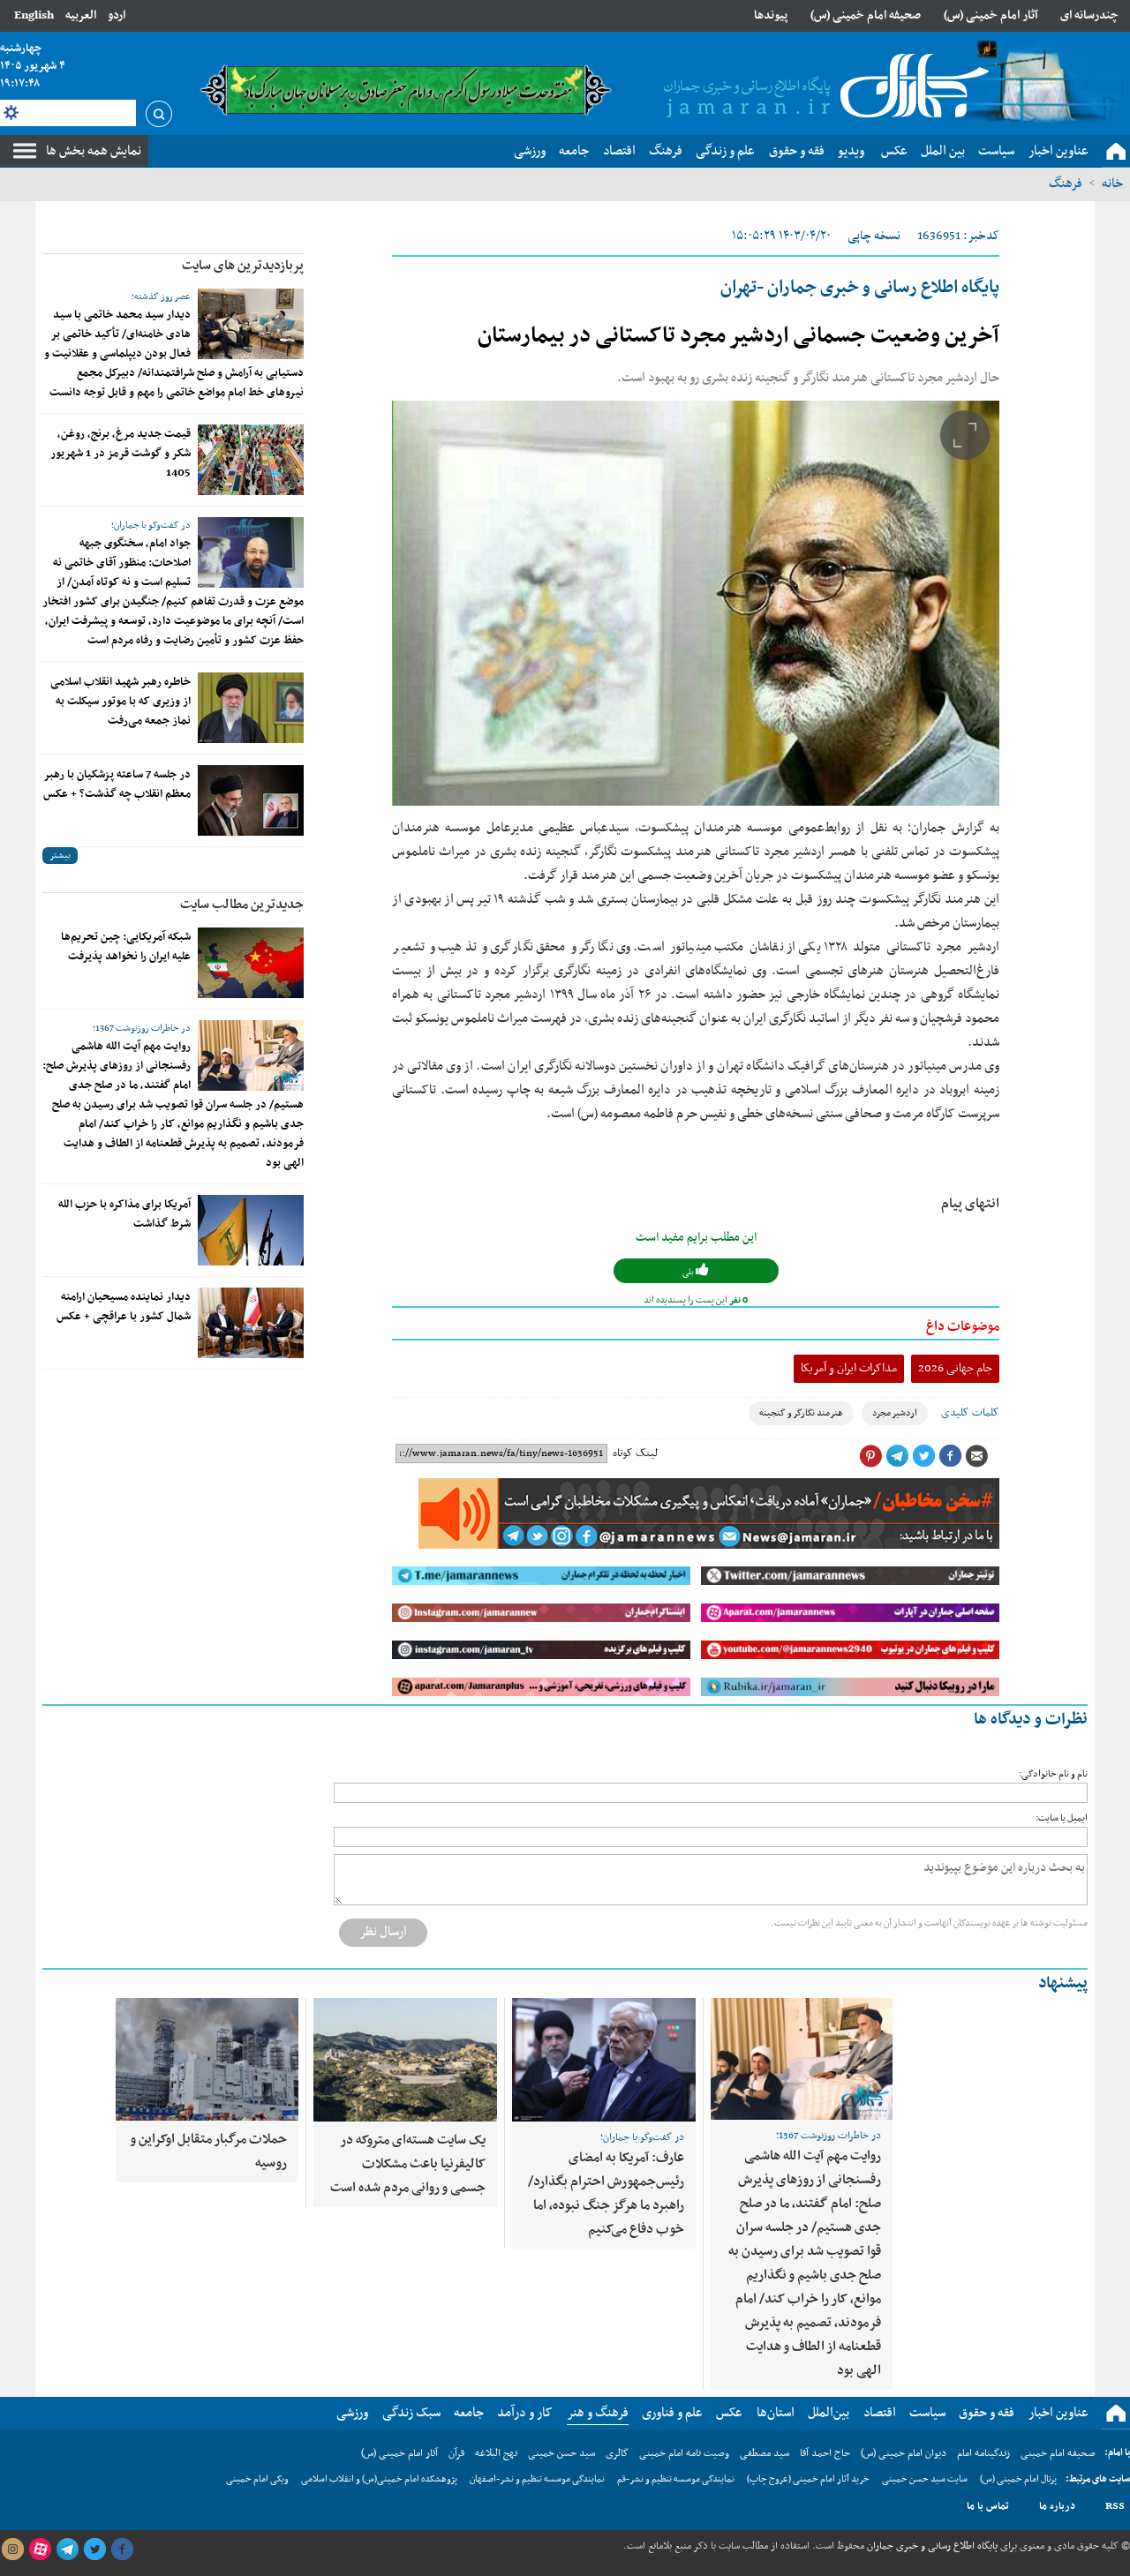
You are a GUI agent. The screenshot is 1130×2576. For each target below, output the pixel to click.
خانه (1112, 184)
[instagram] (12, 2550)
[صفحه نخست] (1116, 152)
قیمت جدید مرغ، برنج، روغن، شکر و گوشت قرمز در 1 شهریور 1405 (121, 454)
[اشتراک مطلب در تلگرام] (897, 1456)
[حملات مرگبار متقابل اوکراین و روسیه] (207, 2059)
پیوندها (771, 15)
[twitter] (94, 2550)
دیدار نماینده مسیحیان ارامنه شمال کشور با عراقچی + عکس (124, 1307)
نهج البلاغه (496, 2453)
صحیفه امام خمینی (1058, 2453)
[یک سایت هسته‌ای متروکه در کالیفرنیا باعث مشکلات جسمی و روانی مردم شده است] (405, 2060)
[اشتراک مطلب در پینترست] (870, 1456)
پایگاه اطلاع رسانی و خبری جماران (931, 2546)
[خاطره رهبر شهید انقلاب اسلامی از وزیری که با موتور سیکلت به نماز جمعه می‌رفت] (251, 708)
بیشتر (60, 856)
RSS (1115, 2506)
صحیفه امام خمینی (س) (866, 15)
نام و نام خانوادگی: (1053, 1774)
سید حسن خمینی (561, 2453)
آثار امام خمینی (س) (991, 15)
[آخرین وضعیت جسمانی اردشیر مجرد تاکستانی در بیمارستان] (696, 603)
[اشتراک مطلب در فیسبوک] (950, 1456)
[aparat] (40, 2550)
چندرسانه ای (1089, 15)
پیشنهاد (1063, 1983)
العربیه (81, 15)
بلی (689, 1272)
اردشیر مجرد (895, 1413)
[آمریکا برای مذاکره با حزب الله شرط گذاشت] (251, 1230)
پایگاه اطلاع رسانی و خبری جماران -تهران (860, 288)
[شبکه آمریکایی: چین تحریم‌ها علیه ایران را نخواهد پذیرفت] (251, 963)
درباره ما (1057, 2506)
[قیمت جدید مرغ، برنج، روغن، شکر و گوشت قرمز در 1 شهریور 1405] (251, 460)
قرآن (456, 2453)
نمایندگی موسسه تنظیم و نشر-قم (676, 2479)
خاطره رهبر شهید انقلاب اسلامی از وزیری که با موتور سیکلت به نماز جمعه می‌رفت (121, 702)
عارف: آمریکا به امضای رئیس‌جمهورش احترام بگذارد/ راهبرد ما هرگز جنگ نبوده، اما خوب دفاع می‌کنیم (606, 2193)
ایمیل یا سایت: (1062, 1818)
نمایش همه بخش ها (94, 151)
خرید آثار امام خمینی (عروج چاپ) (808, 2479)
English (34, 15)
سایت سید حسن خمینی (925, 2479)
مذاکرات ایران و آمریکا (849, 1368)
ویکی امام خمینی (257, 2479)
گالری (617, 2453)
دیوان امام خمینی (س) (904, 2453)
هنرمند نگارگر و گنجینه (801, 1413)
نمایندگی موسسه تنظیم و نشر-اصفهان (537, 2479)
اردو (117, 15)
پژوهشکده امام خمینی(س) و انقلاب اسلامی (379, 2479)
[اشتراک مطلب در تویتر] (923, 1456)
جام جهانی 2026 (955, 1368)
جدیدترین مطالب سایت (242, 905)
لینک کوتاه (635, 1453)
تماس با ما (988, 2506)
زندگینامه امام (983, 2453)
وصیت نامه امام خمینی (684, 2453)
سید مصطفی (765, 2453)
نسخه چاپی (874, 236)
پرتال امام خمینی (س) (1018, 2479)
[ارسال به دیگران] (976, 1456)
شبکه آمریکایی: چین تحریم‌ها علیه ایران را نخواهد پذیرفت (126, 947)
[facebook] (122, 2550)
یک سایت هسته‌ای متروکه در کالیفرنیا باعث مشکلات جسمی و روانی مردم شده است (408, 2164)
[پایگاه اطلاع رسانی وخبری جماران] (823, 87)
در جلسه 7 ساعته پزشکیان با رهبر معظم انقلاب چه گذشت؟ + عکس (117, 785)
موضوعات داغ (963, 1326)
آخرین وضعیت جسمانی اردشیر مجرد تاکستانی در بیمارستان (738, 336)
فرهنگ (1066, 184)
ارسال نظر (383, 1932)
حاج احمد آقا (825, 2453)
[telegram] (67, 2550)
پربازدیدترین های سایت (243, 266)
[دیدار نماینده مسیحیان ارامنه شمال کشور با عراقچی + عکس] (251, 1323)
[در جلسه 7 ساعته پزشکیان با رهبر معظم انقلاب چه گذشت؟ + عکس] (251, 800)
